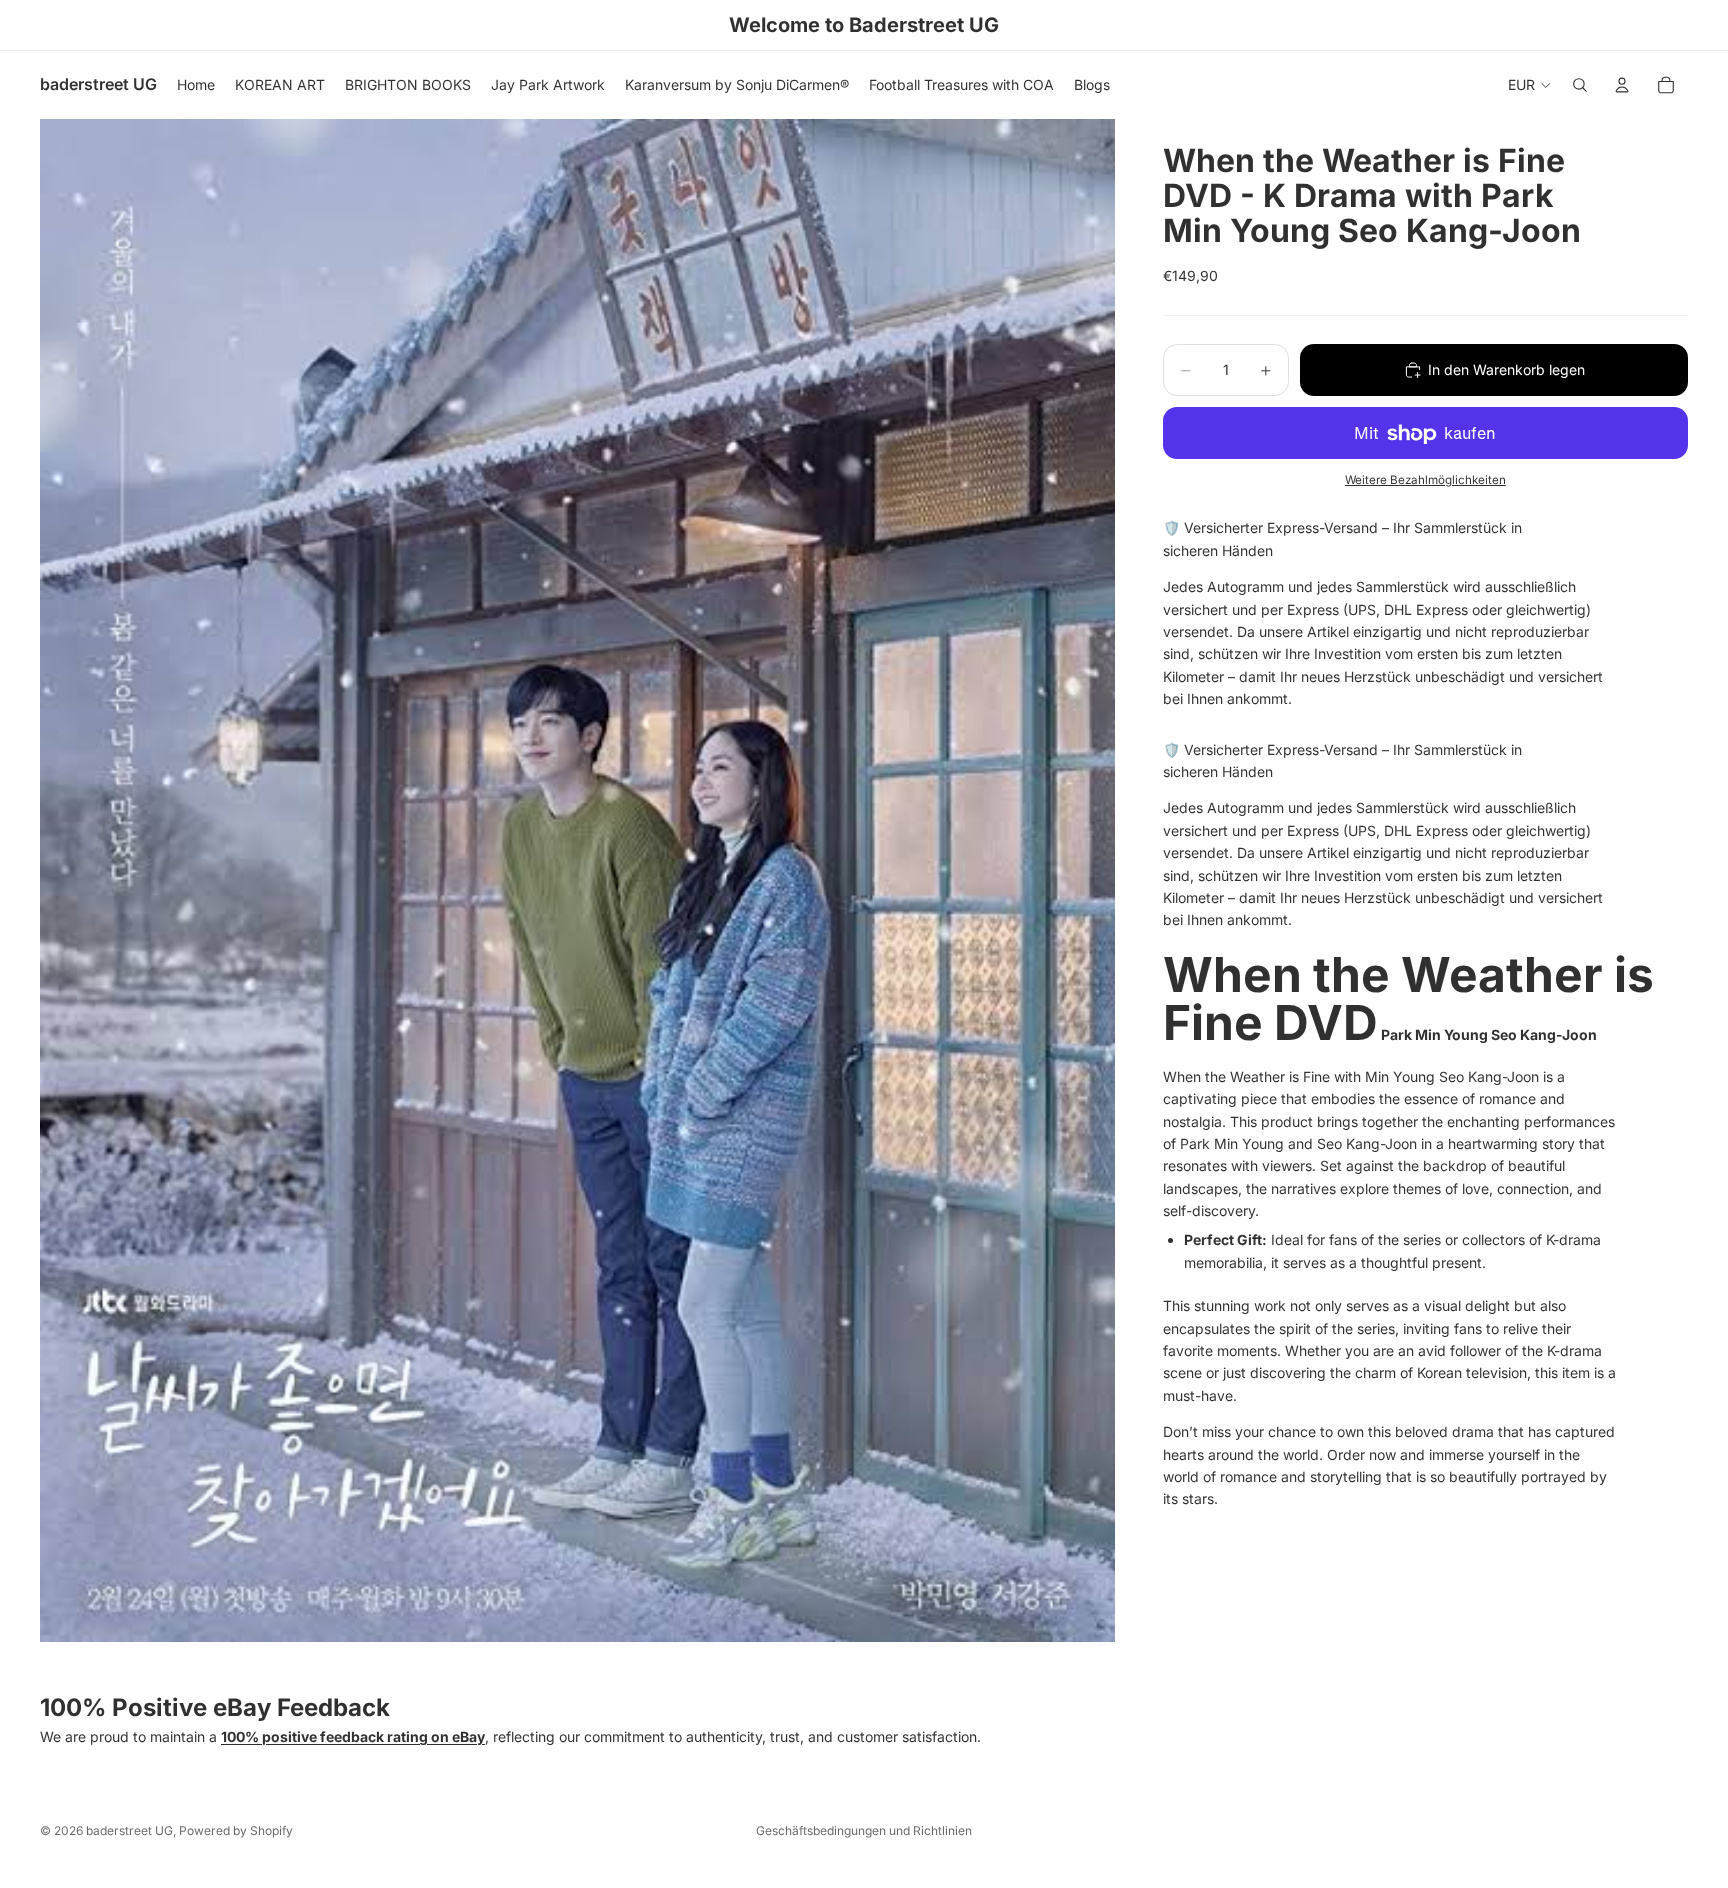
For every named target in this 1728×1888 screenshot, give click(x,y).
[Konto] (1622, 85)
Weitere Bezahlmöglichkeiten (1425, 480)
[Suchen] (1580, 85)
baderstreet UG (129, 1830)
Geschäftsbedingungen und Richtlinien (864, 1830)
